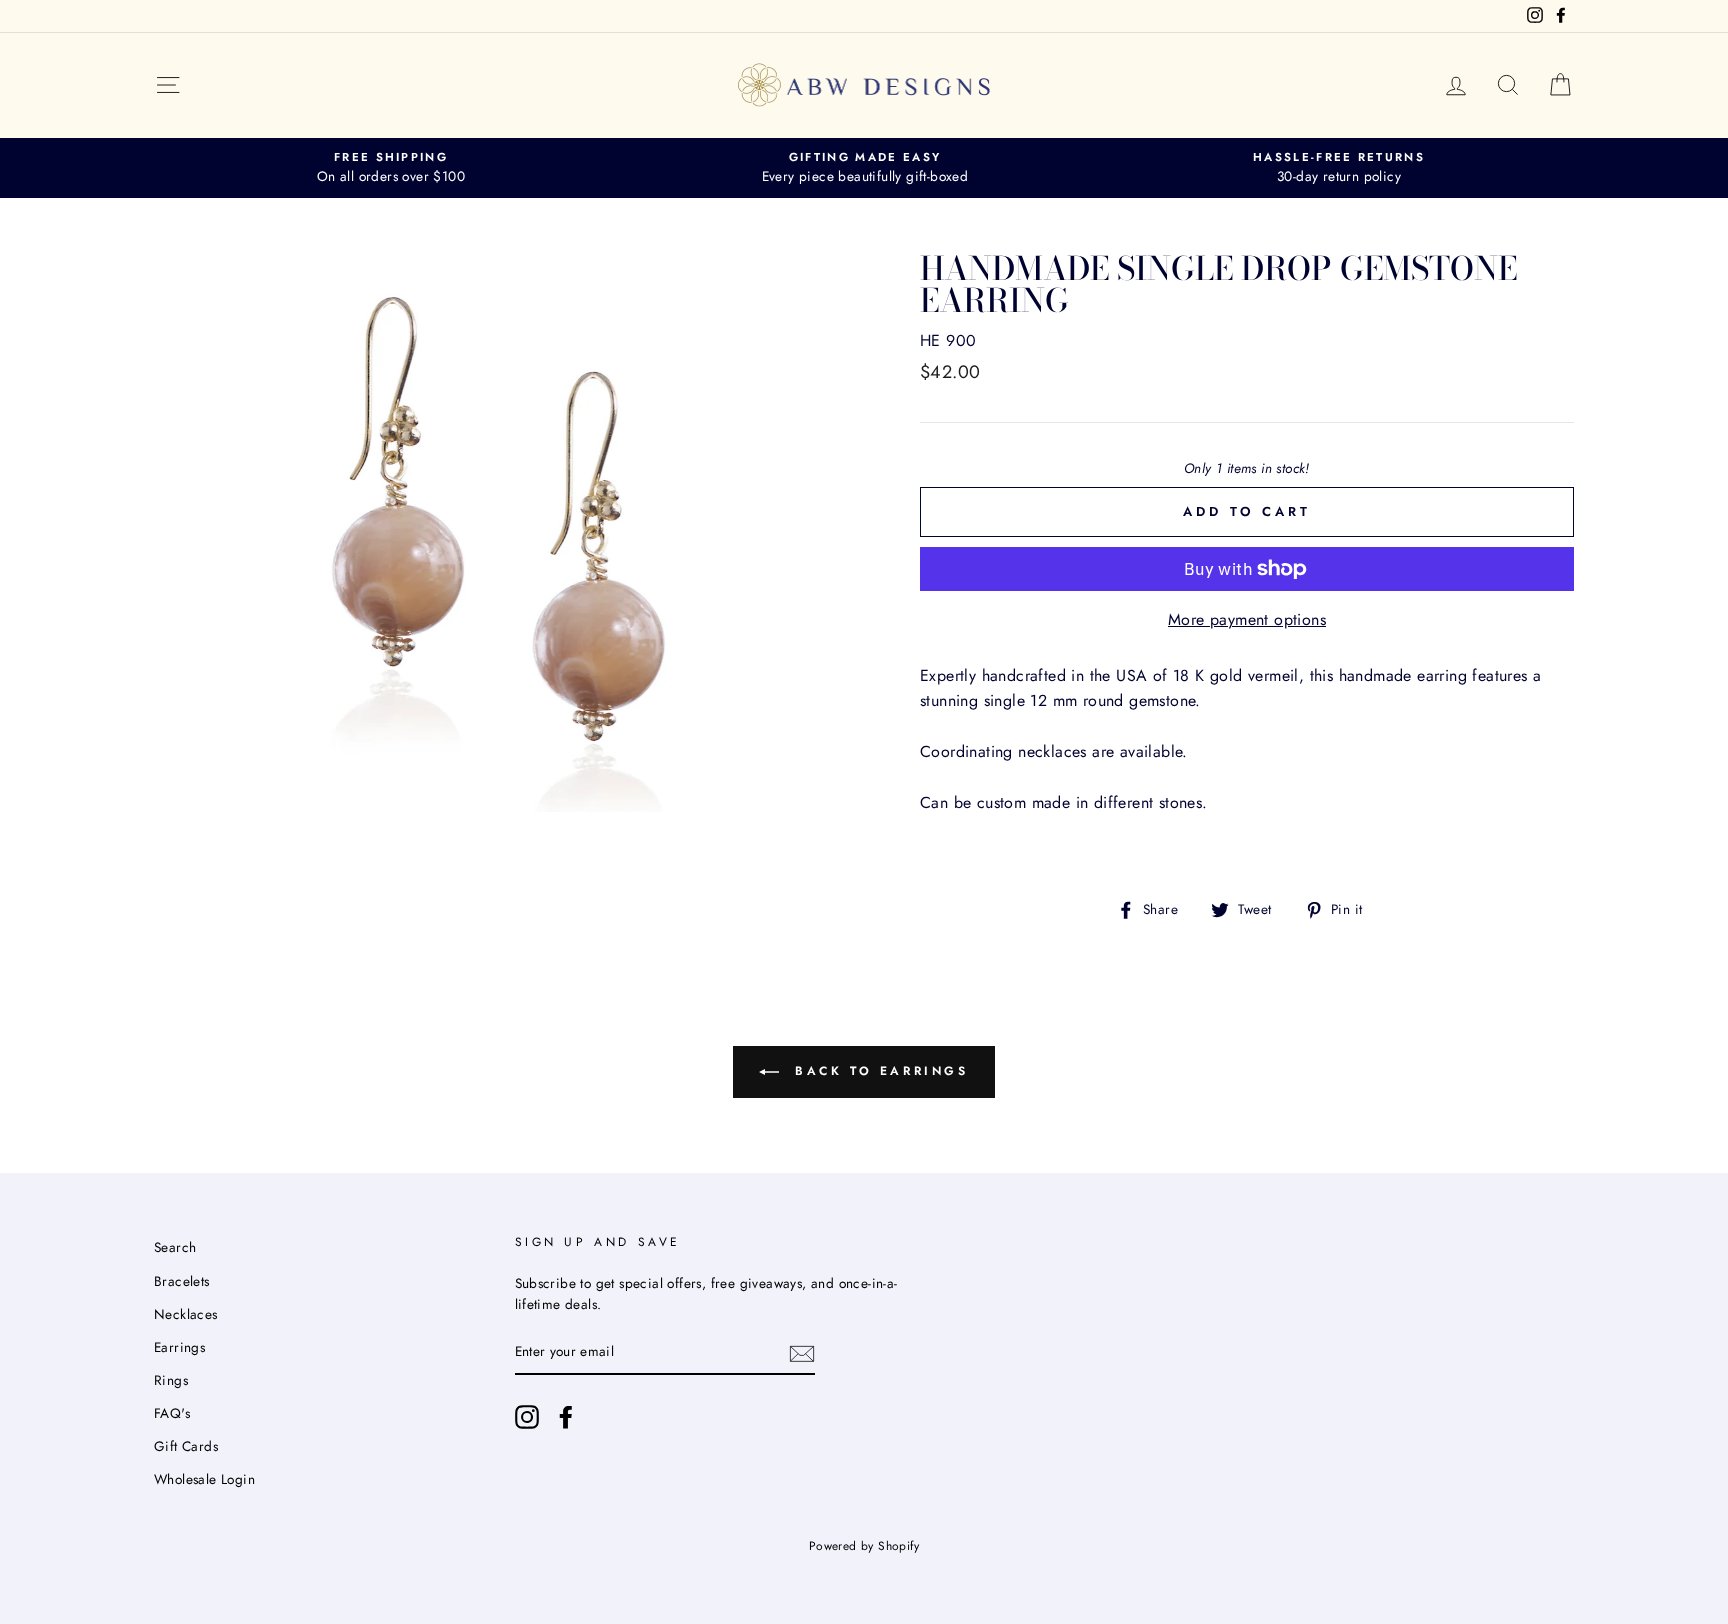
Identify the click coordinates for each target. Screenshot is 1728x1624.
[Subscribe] (802, 1353)
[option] (391, 168)
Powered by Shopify (864, 1546)
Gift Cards (186, 1446)
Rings (171, 1380)
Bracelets (182, 1281)
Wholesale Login (204, 1479)
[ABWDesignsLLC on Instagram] (527, 1417)
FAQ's (172, 1413)
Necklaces (186, 1314)
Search (175, 1247)
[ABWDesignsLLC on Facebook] (566, 1417)
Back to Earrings (877, 1071)
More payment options (1247, 619)
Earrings (179, 1347)
